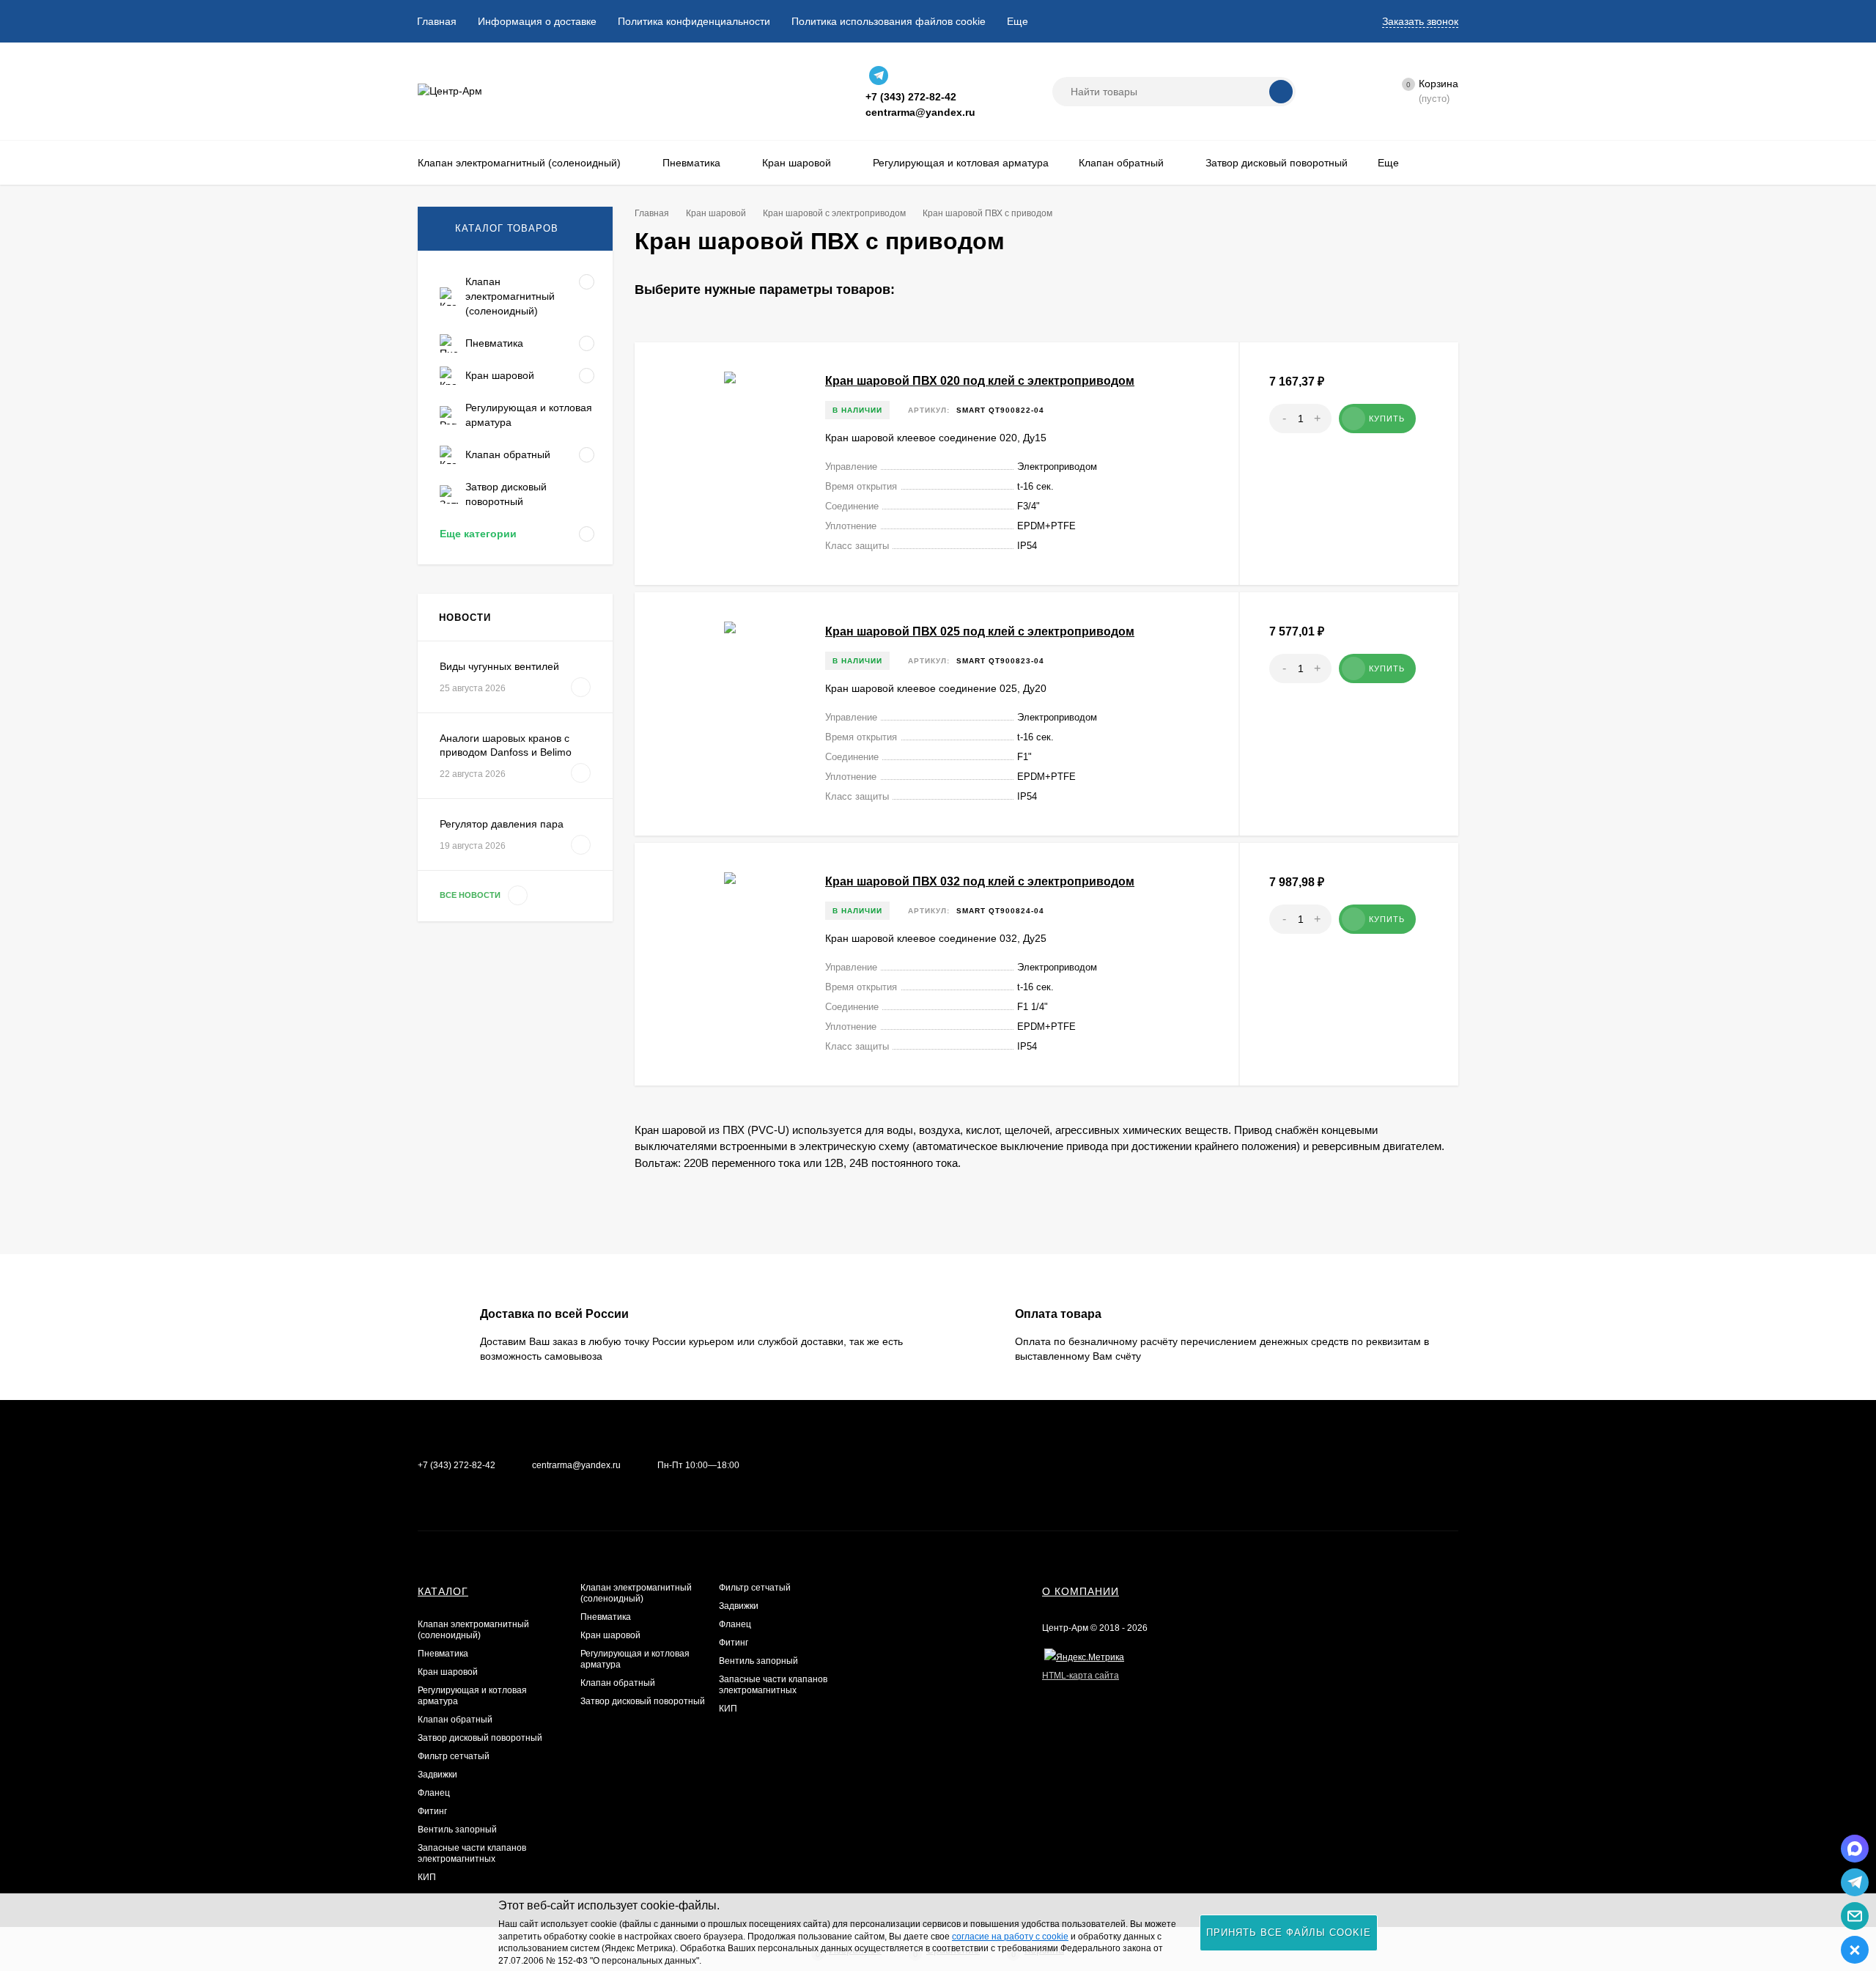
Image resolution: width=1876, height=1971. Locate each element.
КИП (427, 1877)
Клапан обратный (455, 1720)
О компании (1081, 1591)
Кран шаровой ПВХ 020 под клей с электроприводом (980, 381)
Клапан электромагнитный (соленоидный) (473, 1630)
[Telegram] (879, 75)
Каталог (443, 1591)
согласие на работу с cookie (1010, 1937)
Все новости (471, 895)
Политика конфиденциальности (694, 21)
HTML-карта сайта (1081, 1676)
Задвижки (437, 1775)
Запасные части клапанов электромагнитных (472, 1853)
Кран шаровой (448, 1672)
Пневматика (443, 1654)
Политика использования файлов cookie (889, 21)
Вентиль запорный (457, 1830)
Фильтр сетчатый (454, 1756)
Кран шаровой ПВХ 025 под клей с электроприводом (980, 631)
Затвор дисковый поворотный (480, 1738)
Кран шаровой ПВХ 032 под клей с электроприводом (980, 881)
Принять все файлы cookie (1289, 1933)
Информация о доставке (537, 21)
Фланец (434, 1793)
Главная (437, 21)
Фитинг (432, 1811)
